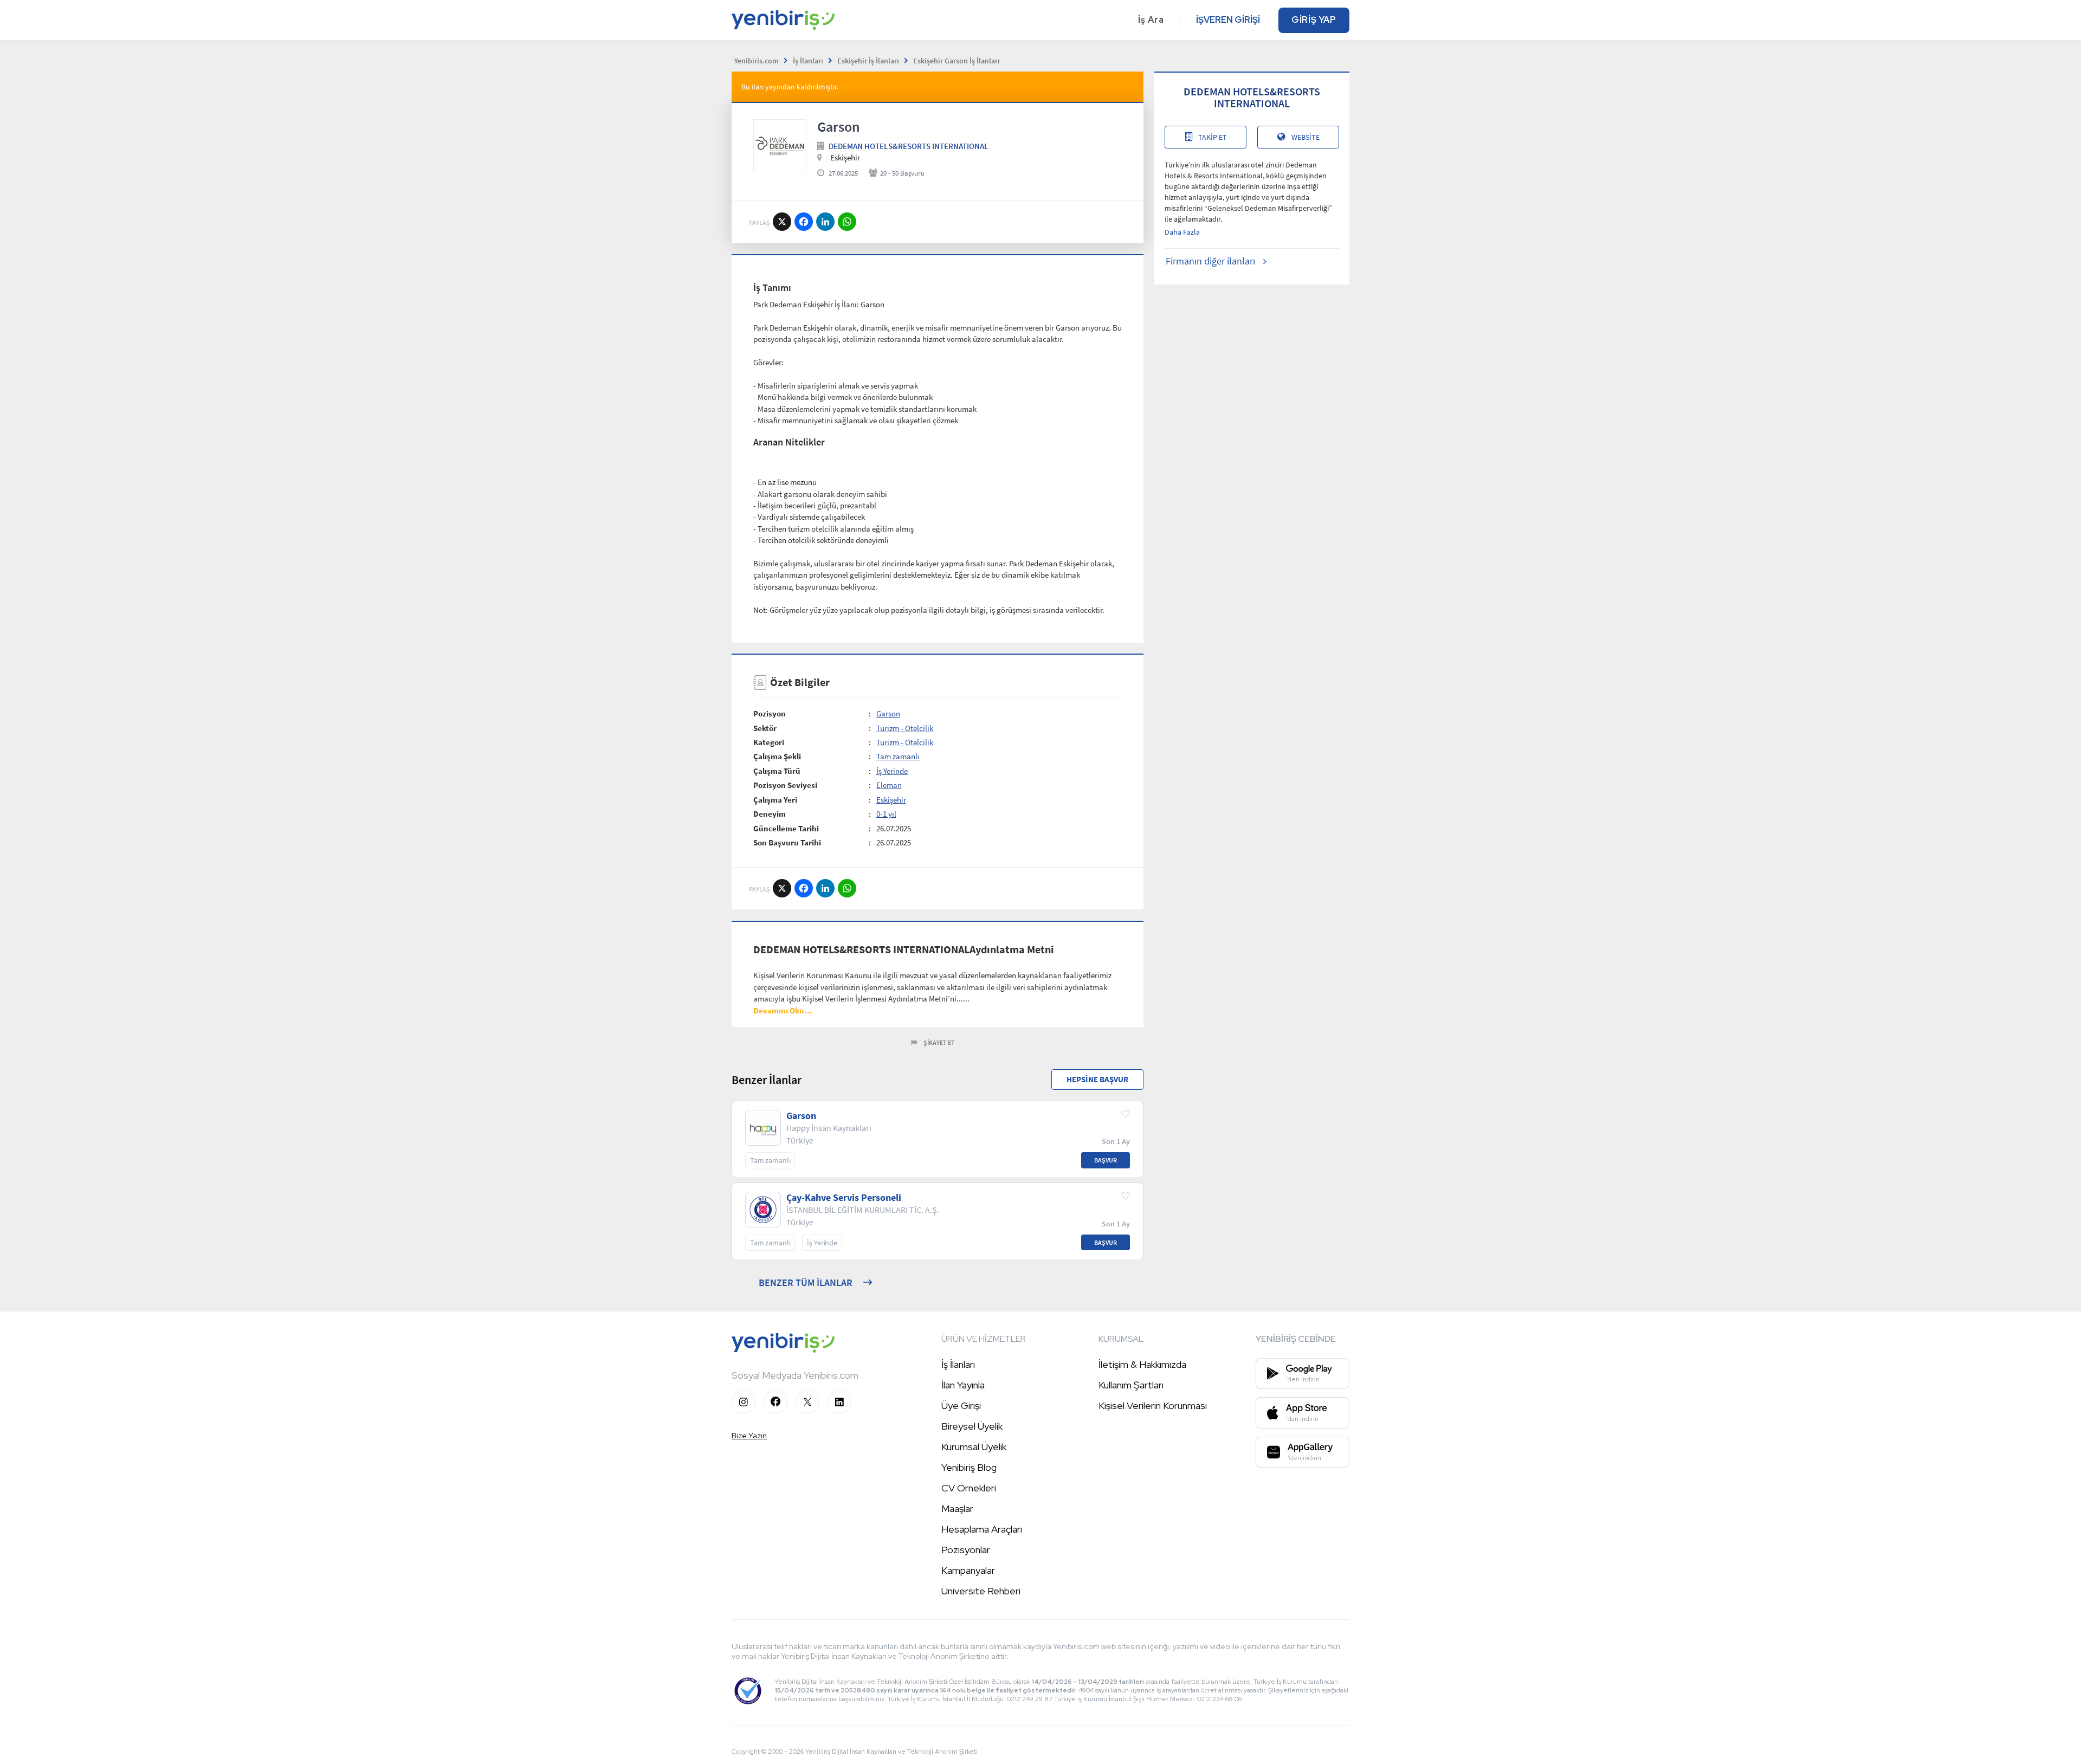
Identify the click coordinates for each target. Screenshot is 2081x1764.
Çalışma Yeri (775, 800)
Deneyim (770, 814)
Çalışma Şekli (777, 756)
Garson (888, 713)
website (1306, 137)
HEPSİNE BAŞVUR (1097, 1079)
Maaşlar (957, 1508)
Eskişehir (891, 800)
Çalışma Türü (777, 771)
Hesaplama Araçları (982, 1529)
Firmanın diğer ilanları (1210, 261)
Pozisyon (770, 713)
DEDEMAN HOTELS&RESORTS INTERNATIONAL (909, 146)
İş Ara (1151, 20)
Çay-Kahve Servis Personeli (844, 1198)
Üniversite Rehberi (981, 1591)
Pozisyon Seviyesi (785, 785)
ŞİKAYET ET (939, 1042)
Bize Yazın (749, 1436)
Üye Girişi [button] (961, 1406)
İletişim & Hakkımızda (1142, 1364)
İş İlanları (958, 1364)
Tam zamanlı (898, 756)
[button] (783, 1010)
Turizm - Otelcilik (905, 728)
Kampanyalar (968, 1570)
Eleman (889, 785)
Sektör (765, 728)
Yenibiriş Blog (969, 1467)
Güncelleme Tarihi (786, 828)
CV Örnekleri (969, 1488)
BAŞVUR (1106, 1160)
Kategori (769, 742)
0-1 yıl (886, 814)
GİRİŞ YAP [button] (1314, 20)
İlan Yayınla (963, 1385)
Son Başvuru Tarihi (787, 842)
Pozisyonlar (966, 1550)
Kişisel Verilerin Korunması (1153, 1406)
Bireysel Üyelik (972, 1426)
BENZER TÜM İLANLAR (806, 1282)
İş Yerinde (892, 771)
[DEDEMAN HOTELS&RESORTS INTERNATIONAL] (780, 146)
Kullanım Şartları (1131, 1385)
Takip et (1213, 137)
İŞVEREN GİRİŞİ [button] (1228, 20)
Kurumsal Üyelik (974, 1447)
